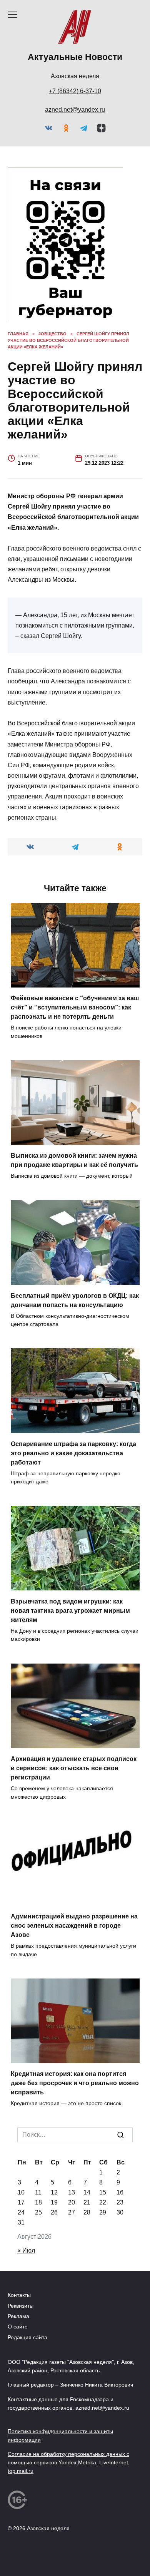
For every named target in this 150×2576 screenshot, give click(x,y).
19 (54, 2297)
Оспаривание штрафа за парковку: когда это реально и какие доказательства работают (71, 1539)
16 (120, 2287)
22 (104, 2297)
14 (87, 2287)
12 (54, 2287)
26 (54, 2307)
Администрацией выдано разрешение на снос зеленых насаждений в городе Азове (62, 2012)
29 (104, 2307)
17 (21, 2297)
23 (121, 2297)
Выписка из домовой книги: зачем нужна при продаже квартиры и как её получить (73, 1216)
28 (88, 2307)
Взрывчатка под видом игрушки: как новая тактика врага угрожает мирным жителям (75, 1696)
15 (103, 2287)
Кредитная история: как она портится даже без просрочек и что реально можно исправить (74, 2169)
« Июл (27, 2345)
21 (87, 2297)
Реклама (20, 2411)
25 (38, 2307)
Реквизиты (24, 2400)
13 (71, 2287)
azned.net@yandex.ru (75, 110)
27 (72, 2307)
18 (38, 2297)
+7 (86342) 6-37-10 (75, 91)
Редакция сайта (31, 2432)
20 (72, 2297)
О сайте (19, 2421)
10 (21, 2287)
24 (22, 2307)
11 (37, 2287)
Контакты (22, 2390)
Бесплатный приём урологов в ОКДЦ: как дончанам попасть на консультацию (67, 1373)
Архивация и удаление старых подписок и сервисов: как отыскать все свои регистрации (73, 1854)
